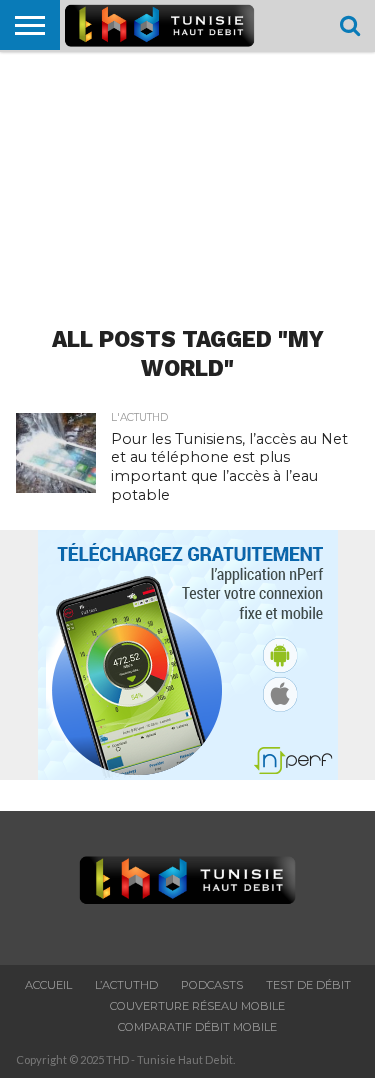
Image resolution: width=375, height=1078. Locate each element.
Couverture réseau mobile (197, 1006)
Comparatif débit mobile (197, 1027)
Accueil (48, 985)
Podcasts (212, 985)
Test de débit (308, 985)
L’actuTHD (126, 985)
